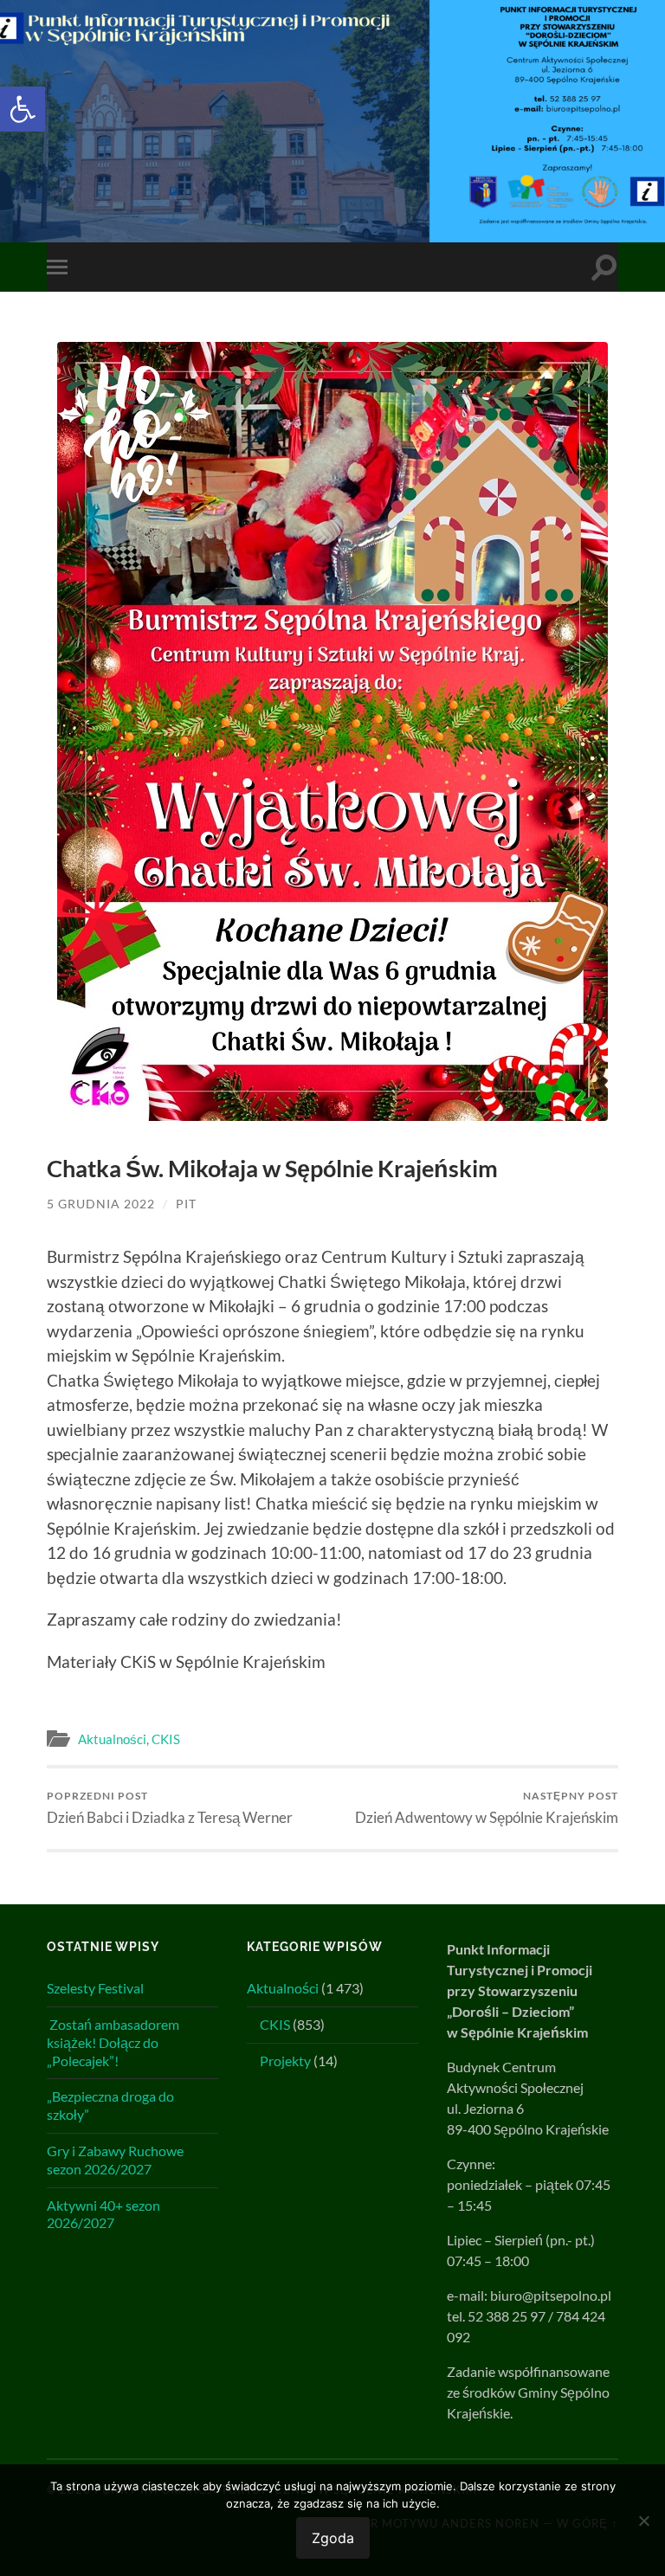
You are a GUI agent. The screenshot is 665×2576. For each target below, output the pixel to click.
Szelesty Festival (95, 1988)
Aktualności (112, 1739)
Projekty (285, 2061)
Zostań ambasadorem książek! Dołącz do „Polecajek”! (113, 2042)
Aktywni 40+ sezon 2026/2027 (103, 2214)
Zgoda (333, 2538)
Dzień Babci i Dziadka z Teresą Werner (170, 1808)
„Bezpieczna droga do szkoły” (110, 2105)
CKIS (166, 1739)
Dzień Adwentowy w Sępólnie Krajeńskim (487, 1808)
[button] (23, 109)
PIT (186, 1204)
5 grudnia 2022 (101, 1204)
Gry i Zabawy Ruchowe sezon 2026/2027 (115, 2160)
